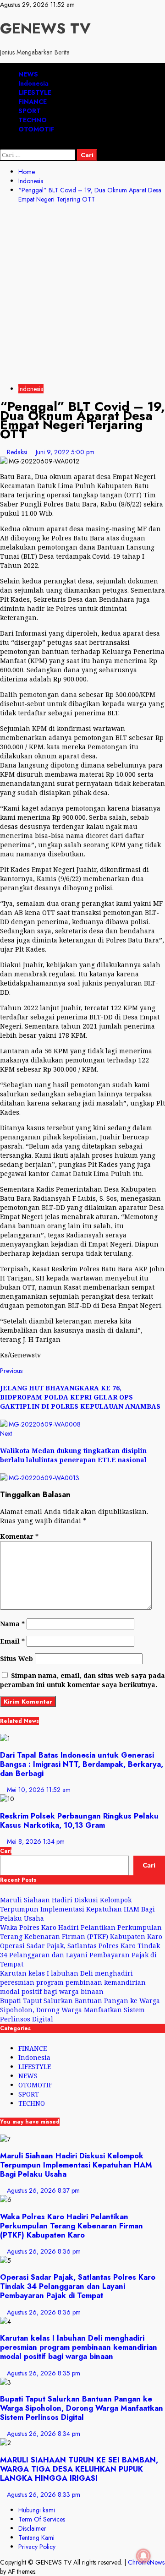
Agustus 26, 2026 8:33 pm (44, 2494)
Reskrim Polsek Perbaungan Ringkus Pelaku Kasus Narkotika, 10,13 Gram (79, 1820)
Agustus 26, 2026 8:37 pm (43, 2190)
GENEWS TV (45, 28)
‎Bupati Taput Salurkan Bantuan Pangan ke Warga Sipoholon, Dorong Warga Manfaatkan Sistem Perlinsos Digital (80, 2010)
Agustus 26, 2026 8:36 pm (44, 2251)
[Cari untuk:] (38, 155)
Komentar (19, 1536)
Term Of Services (42, 2519)
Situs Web (16, 1658)
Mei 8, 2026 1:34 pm (36, 1841)
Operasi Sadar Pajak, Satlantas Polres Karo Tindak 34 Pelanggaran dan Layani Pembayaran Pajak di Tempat (80, 1955)
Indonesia (33, 83)
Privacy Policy (37, 2547)
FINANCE (33, 102)
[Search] (3, 145)
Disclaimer (32, 2528)
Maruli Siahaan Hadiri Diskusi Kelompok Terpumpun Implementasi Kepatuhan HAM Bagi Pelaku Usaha (77, 1909)
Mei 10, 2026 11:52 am (39, 1790)
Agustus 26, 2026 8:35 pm (44, 2373)
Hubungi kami (37, 2510)
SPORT (30, 111)
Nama (12, 1624)
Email (12, 1641)
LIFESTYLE (35, 93)
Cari (6, 1851)
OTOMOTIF (36, 129)
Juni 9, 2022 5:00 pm (65, 452)
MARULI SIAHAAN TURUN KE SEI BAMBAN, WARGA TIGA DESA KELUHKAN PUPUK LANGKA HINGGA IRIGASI (79, 2469)
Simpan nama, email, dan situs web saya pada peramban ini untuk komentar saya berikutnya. (82, 1680)
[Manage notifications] (143, 2556)
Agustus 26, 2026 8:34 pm (44, 2434)
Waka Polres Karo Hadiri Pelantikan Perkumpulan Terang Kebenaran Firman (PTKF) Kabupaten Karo (81, 1932)
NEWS (28, 74)
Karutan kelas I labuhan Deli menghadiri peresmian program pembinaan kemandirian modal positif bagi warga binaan (73, 1982)
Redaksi (18, 452)
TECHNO (33, 120)
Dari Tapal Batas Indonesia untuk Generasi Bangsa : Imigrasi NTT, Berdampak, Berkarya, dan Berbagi (82, 1764)
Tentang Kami (36, 2538)
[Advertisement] (82, 295)
